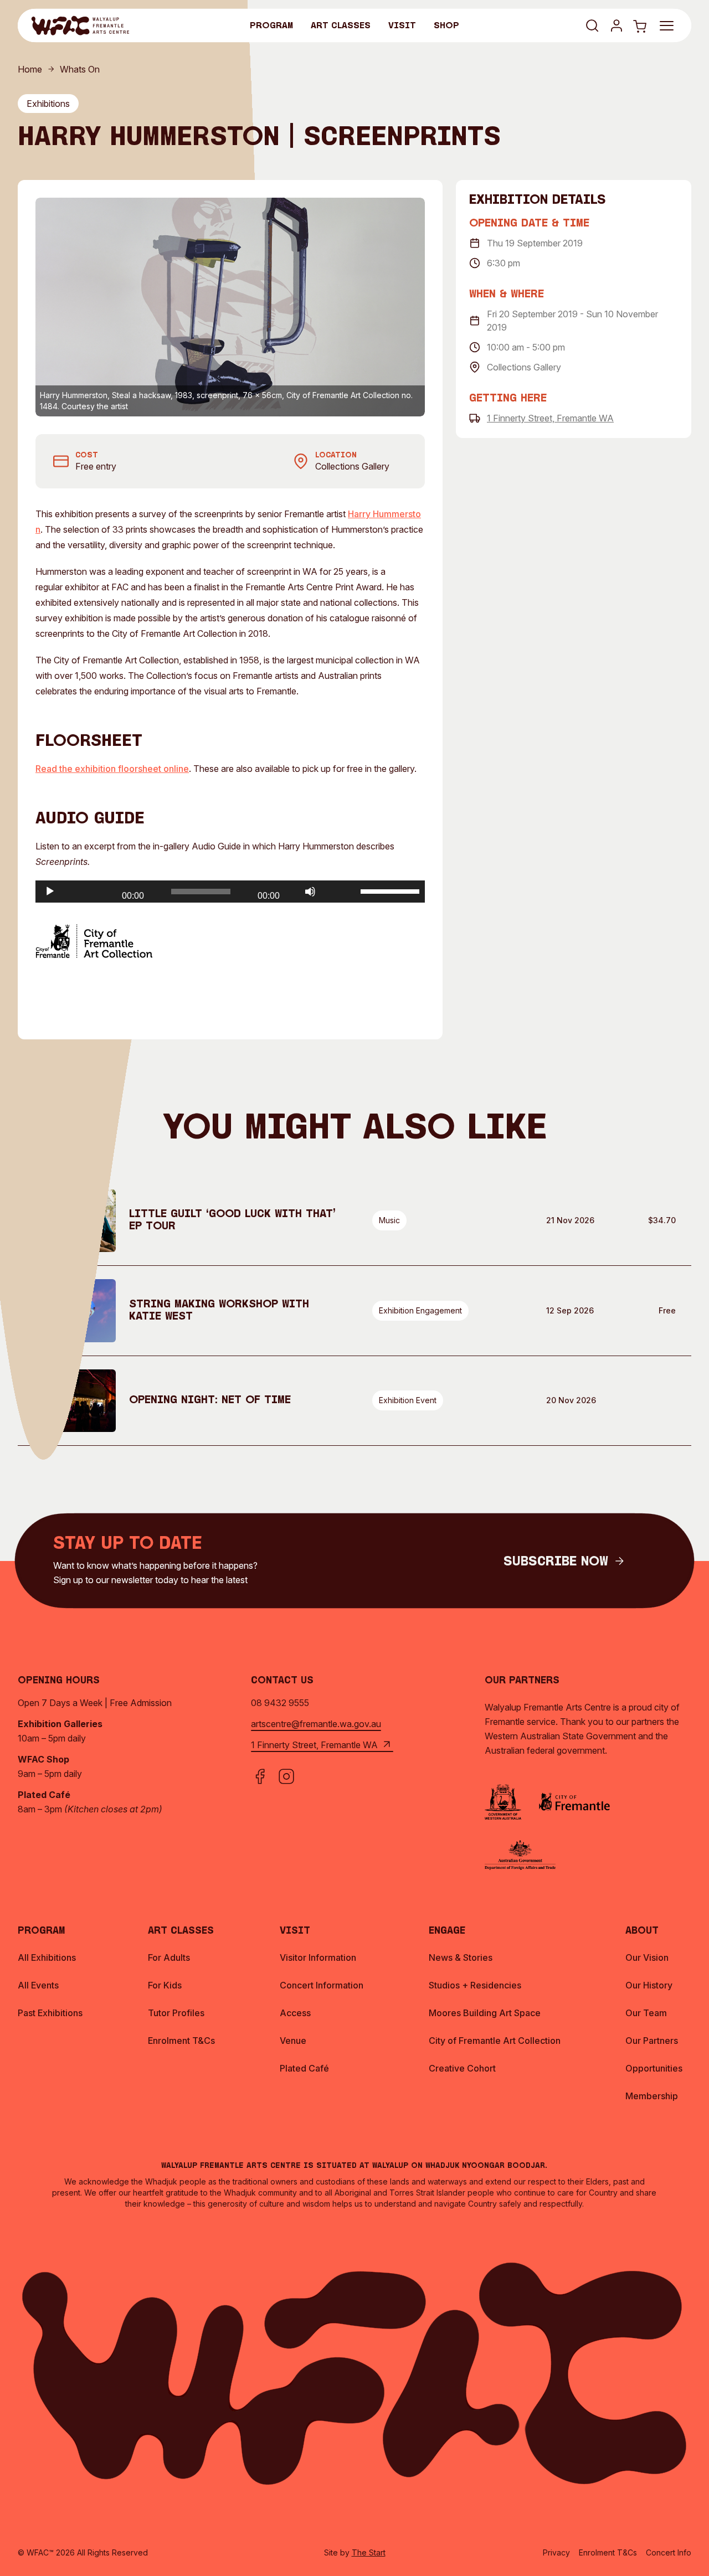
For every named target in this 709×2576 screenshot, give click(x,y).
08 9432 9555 (280, 1703)
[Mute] (310, 892)
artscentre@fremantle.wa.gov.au (316, 1724)
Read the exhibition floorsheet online (112, 769)
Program (271, 26)
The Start (369, 2552)
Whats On (80, 69)
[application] (230, 892)
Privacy (556, 2552)
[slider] (390, 890)
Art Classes (341, 26)
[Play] (50, 892)
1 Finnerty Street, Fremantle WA (550, 418)
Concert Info (669, 2552)
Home (30, 69)
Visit (402, 26)
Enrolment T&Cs (608, 2552)
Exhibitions (48, 104)
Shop (446, 26)
